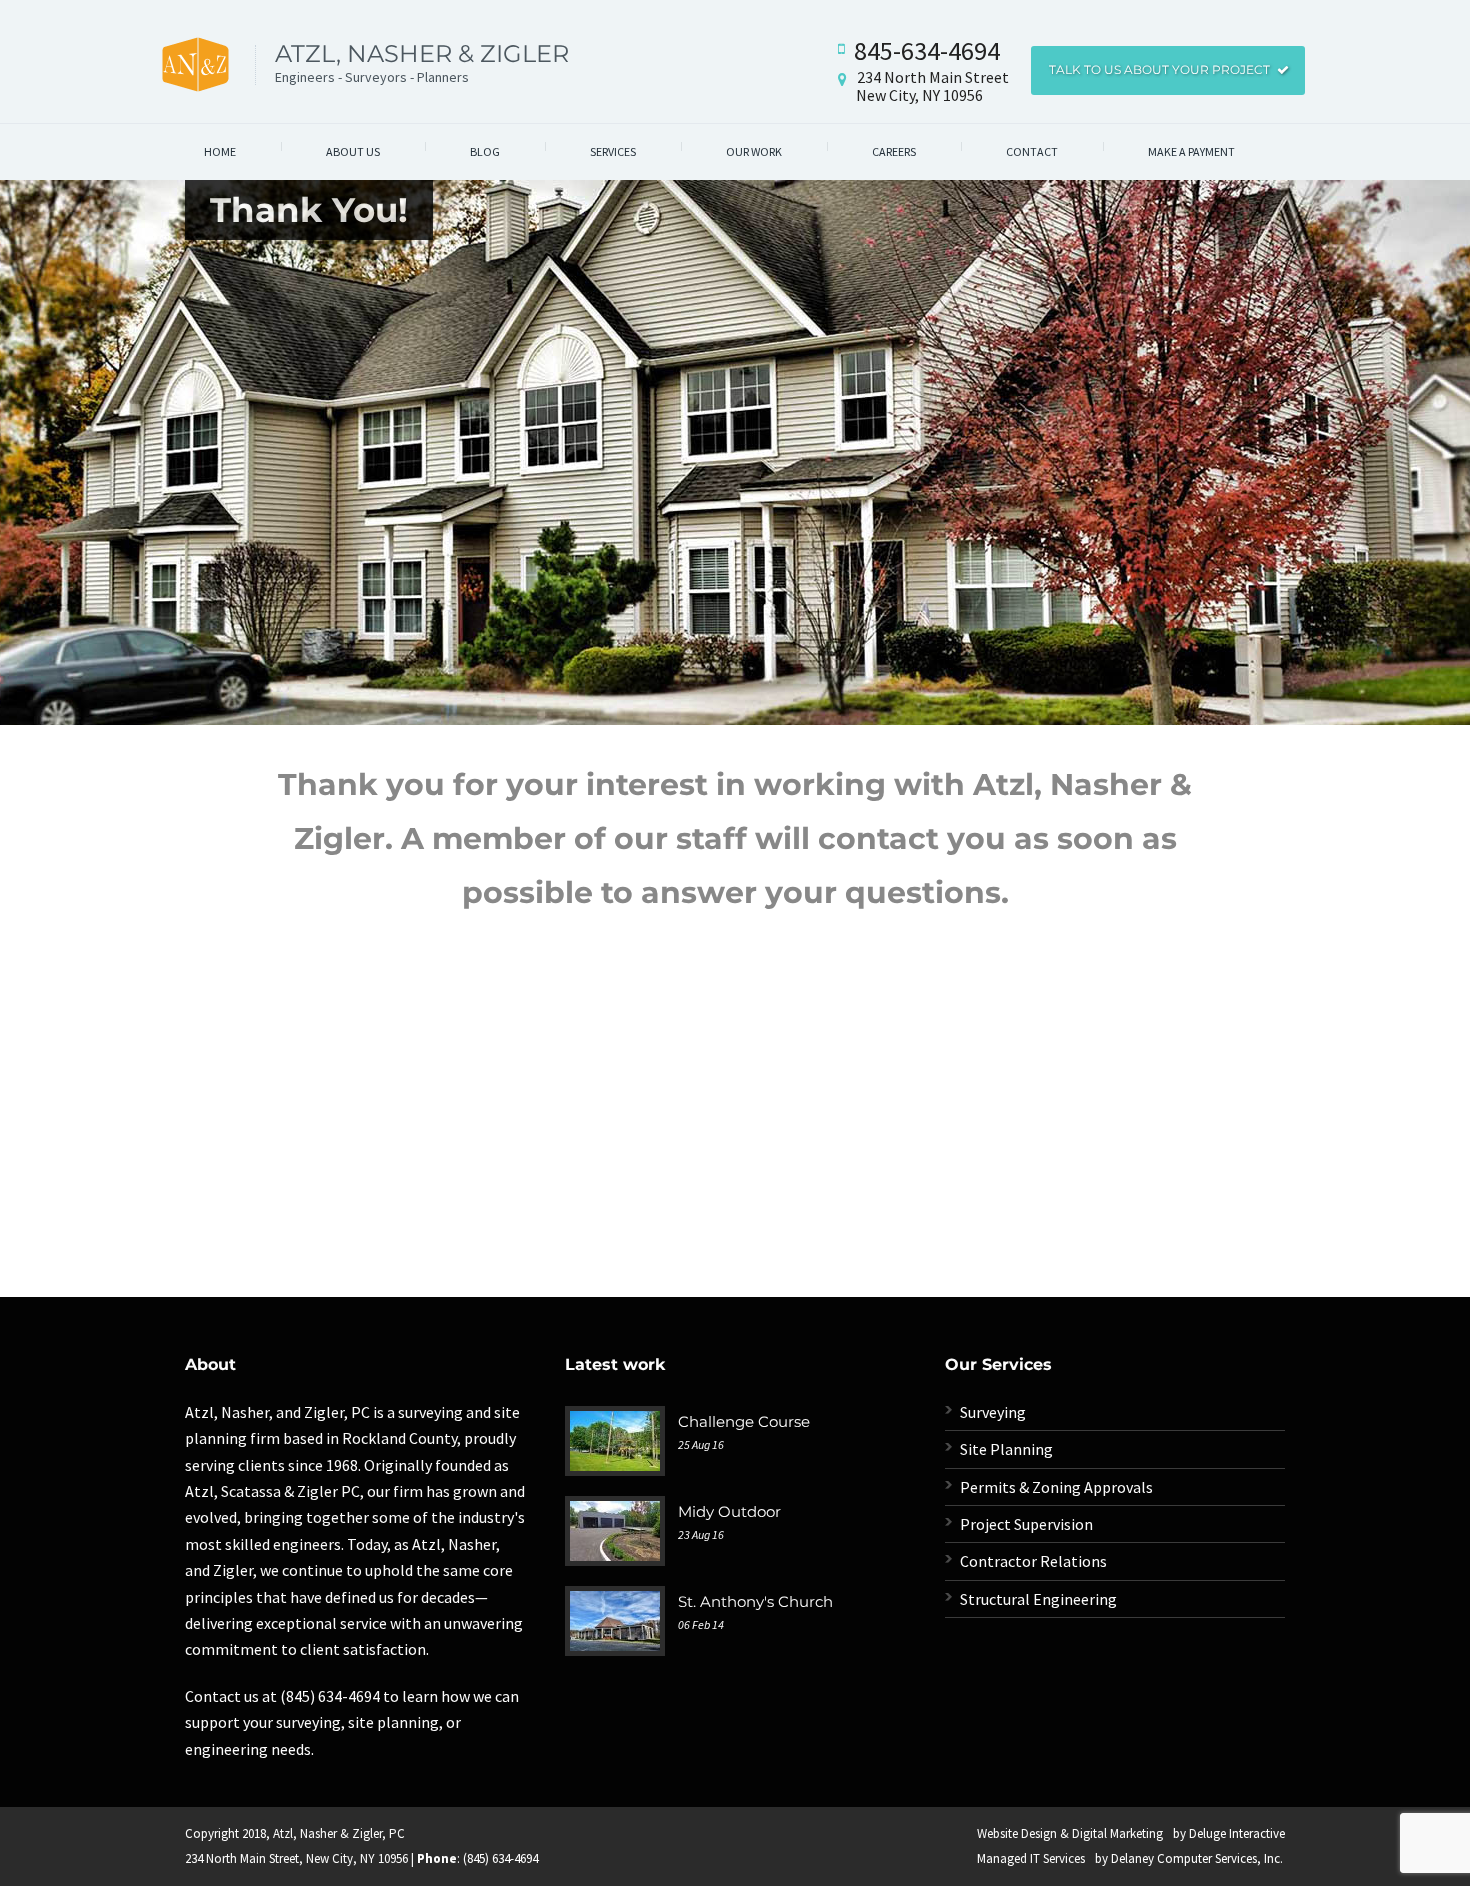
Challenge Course (744, 1421)
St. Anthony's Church (755, 1601)
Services (613, 151)
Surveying (993, 1412)
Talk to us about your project (1159, 69)
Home (220, 151)
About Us (353, 151)
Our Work (754, 151)
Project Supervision (1026, 1524)
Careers (894, 151)
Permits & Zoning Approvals (1056, 1487)
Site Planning (1006, 1449)
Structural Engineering (1038, 1599)
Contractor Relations (1033, 1561)
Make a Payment (1191, 151)
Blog (485, 151)
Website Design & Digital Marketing (1070, 1833)
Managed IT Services (1031, 1858)
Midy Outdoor (729, 1511)
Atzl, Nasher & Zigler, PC (339, 1833)
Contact (1032, 151)
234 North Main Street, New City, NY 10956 (296, 1858)
